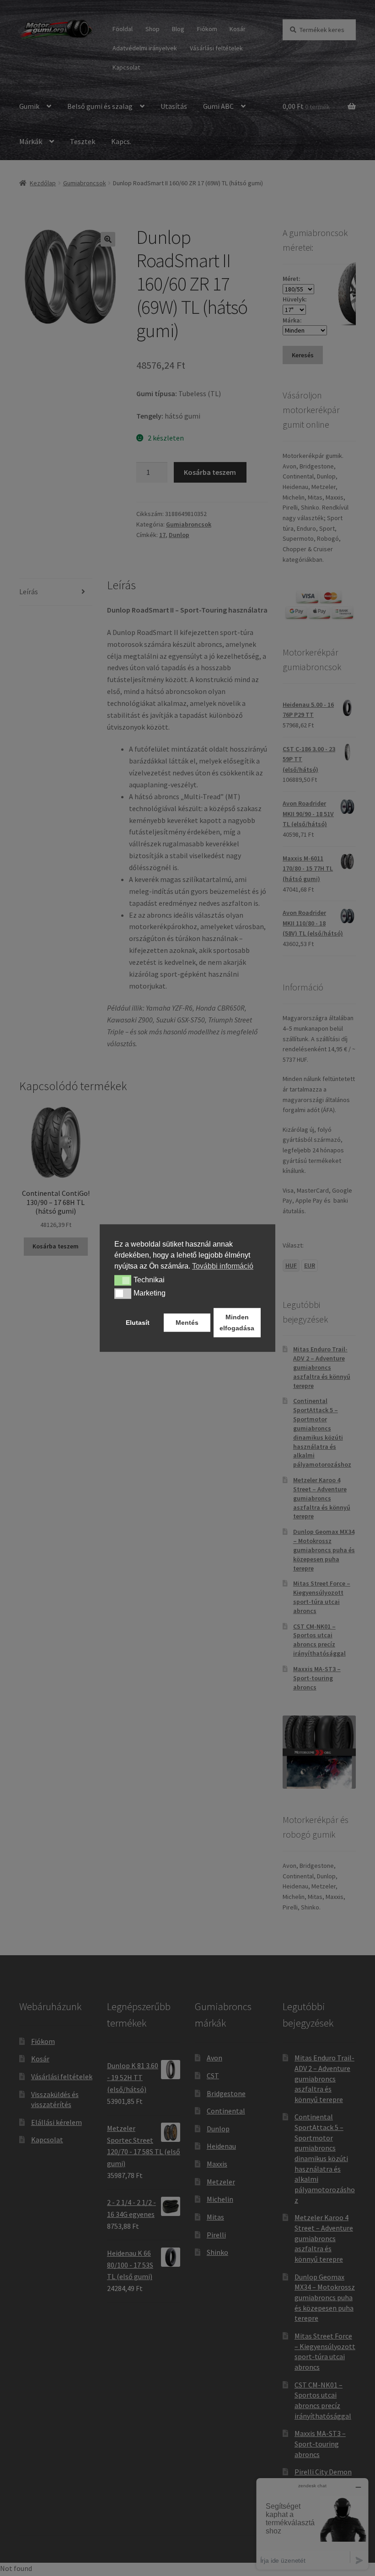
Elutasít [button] (138, 1323)
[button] (123, 1280)
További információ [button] (223, 1266)
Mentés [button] (187, 1323)
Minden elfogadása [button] (237, 1323)
